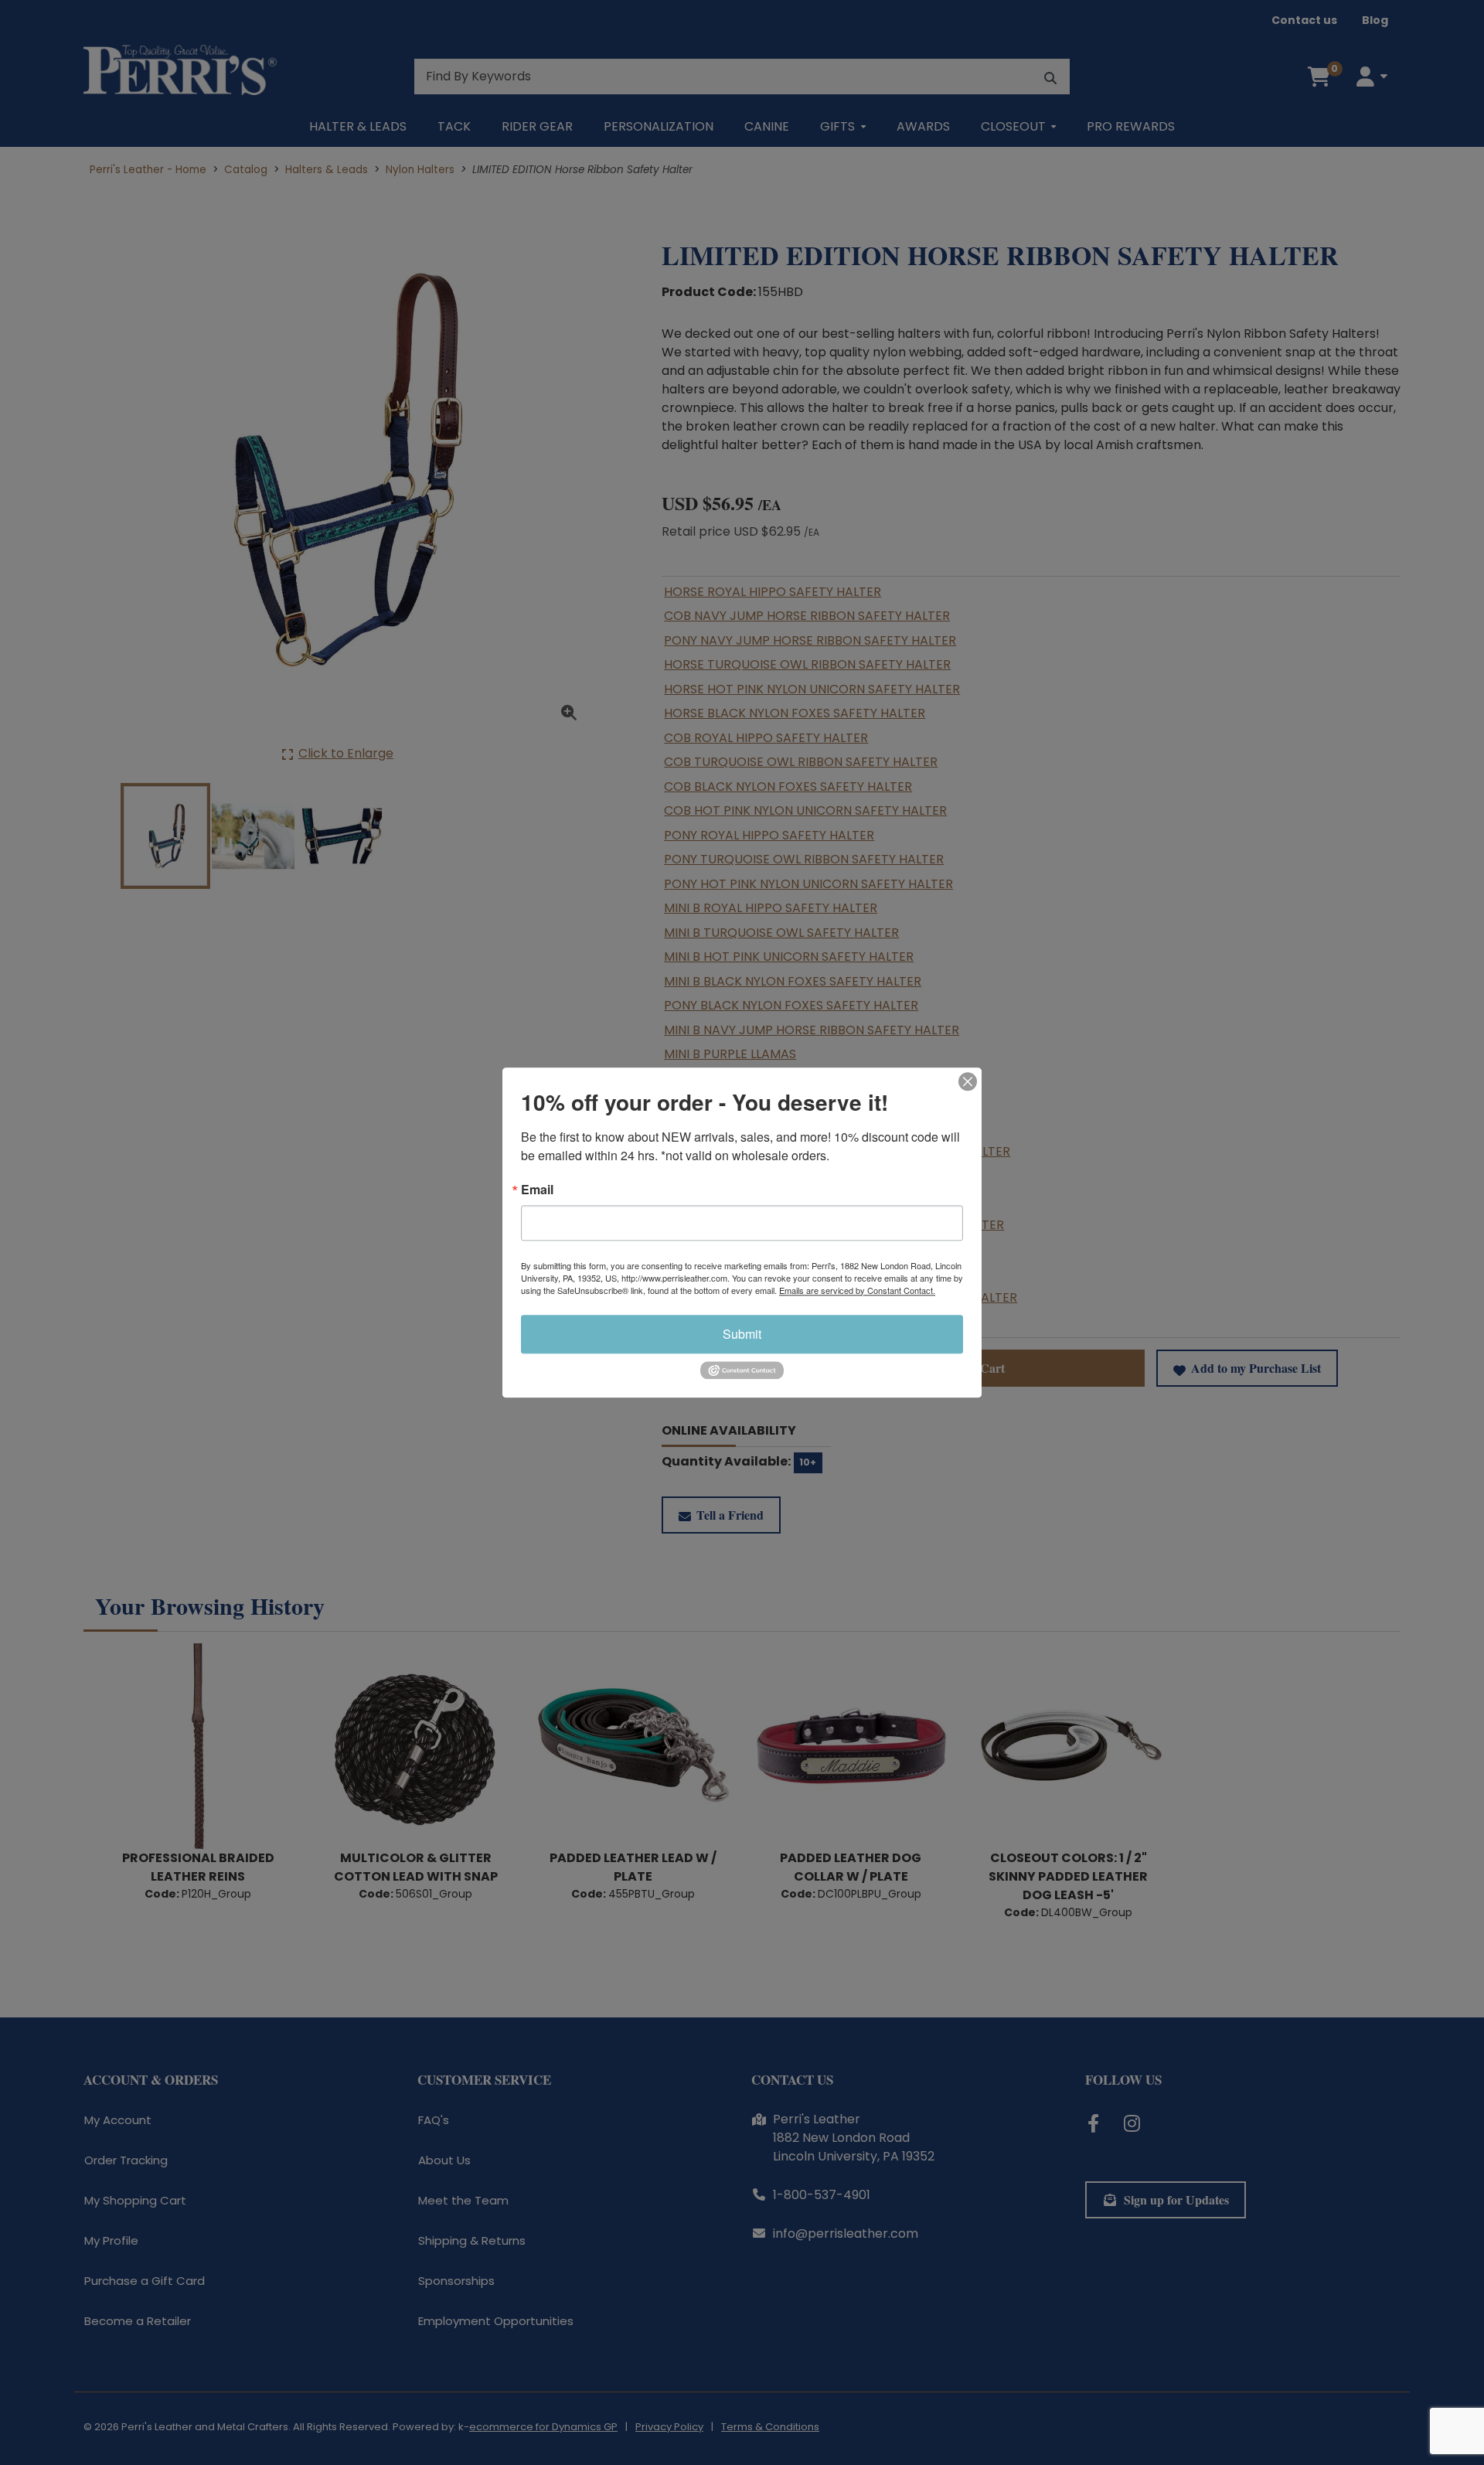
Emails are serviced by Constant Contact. (857, 1290)
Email (537, 1190)
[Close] (968, 1081)
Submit (742, 1334)
